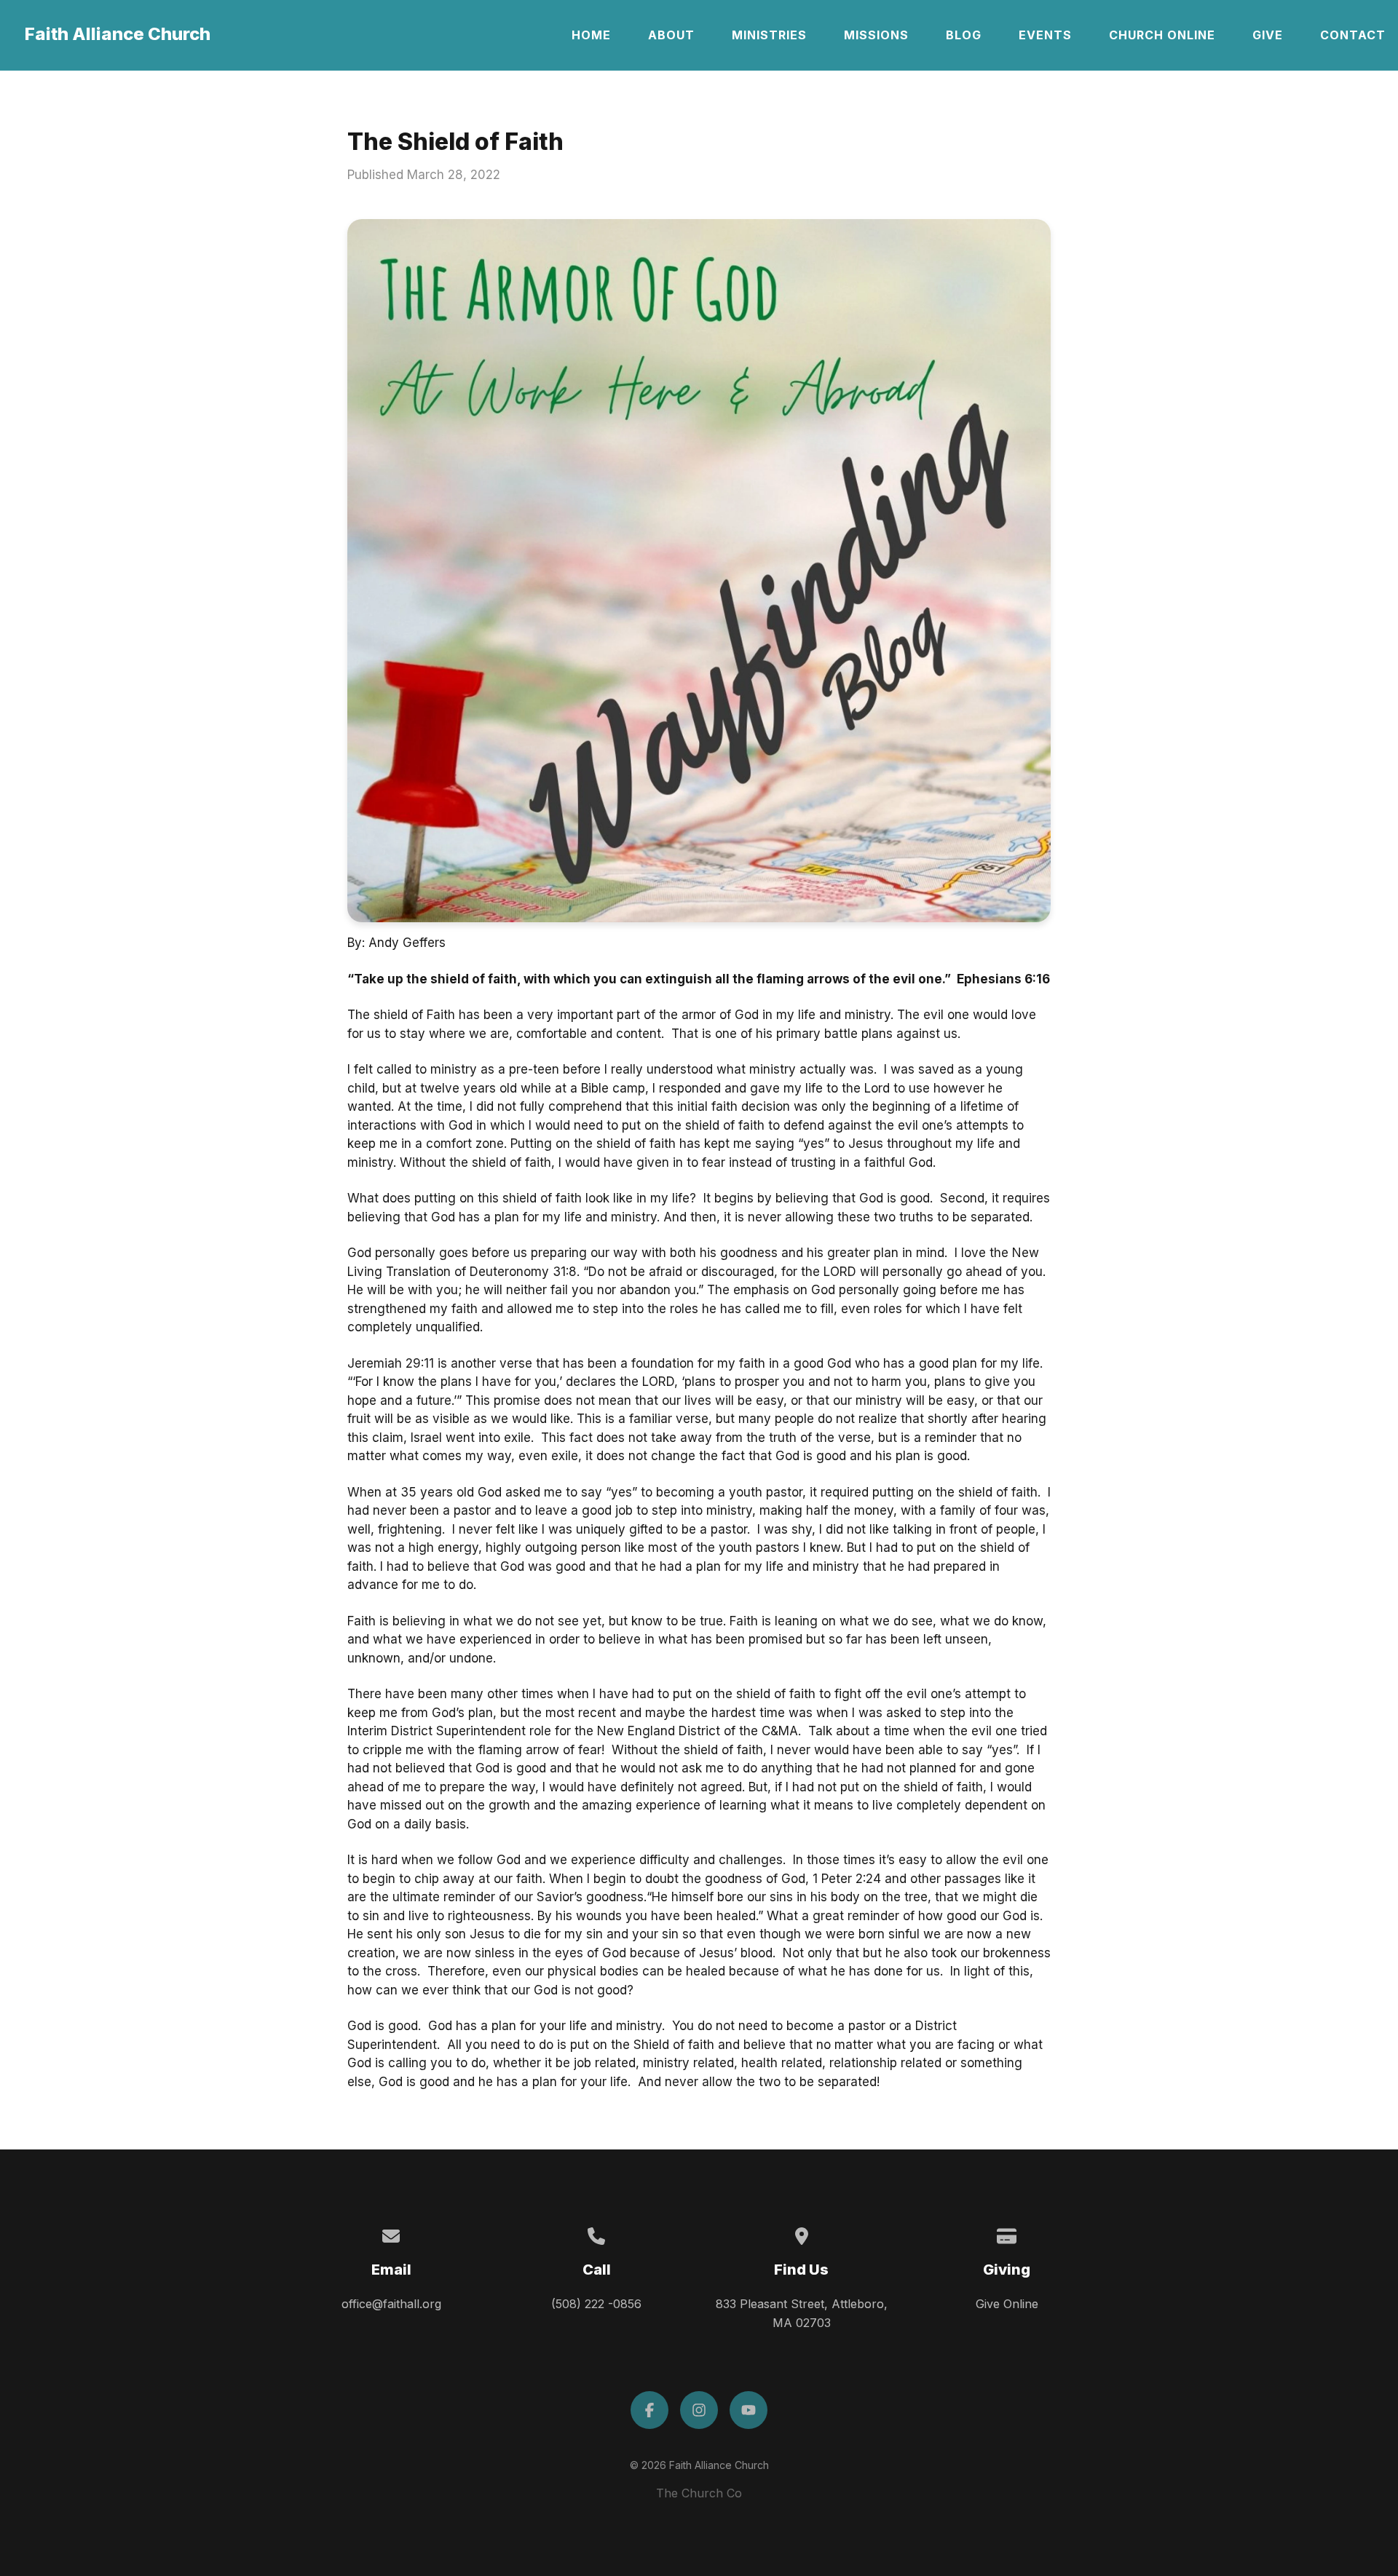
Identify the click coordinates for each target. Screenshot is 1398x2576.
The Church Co (699, 2493)
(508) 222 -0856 (596, 2304)
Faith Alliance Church (118, 34)
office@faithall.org (391, 2304)
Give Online (1007, 2304)
